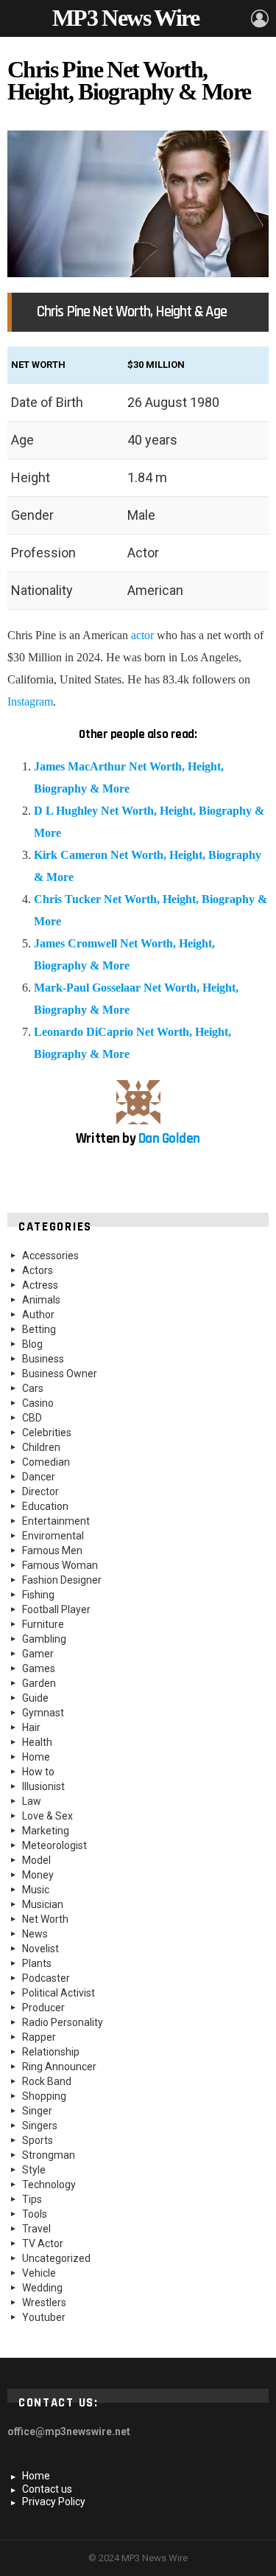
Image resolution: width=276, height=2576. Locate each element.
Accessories (50, 1256)
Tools (35, 2214)
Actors (38, 1270)
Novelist (40, 1949)
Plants (37, 1963)
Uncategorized (56, 2258)
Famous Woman (60, 1565)
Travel (36, 2229)
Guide (35, 1698)
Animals (41, 1300)
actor (142, 635)
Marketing (46, 1831)
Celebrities (47, 1433)
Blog (32, 1344)
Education (45, 1506)
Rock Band (47, 2081)
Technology (49, 2185)
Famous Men (52, 1550)
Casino (38, 1403)
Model (36, 1860)
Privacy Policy (54, 2502)
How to (38, 1772)
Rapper (39, 2037)
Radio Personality (63, 2022)
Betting (39, 1329)
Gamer (38, 1654)
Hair (31, 1727)
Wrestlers (44, 2302)
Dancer (39, 1477)
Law (32, 1801)
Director (40, 1491)
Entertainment (56, 1521)
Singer (37, 2111)
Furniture (43, 1624)
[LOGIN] (260, 18)
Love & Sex (47, 1816)
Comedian (46, 1462)
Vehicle (39, 2273)
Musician (43, 1904)
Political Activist (59, 1993)
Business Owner (60, 1374)
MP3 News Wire (125, 18)
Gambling (44, 1639)
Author (38, 1315)
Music (36, 1890)
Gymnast (43, 1713)
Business (43, 1359)
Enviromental (53, 1536)
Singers (40, 2126)
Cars (33, 1388)
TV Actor (43, 2243)
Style (34, 2170)
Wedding (42, 2288)
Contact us (47, 2489)
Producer (43, 2008)
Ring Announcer (59, 2067)
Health (37, 1742)
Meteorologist (54, 1845)
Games (39, 1668)
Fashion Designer (62, 1580)
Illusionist (43, 1786)
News (35, 1934)
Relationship (51, 2052)
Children (41, 1447)
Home (36, 1757)
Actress (40, 1285)
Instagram (30, 702)
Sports (38, 2140)
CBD (32, 1418)
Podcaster (46, 1978)
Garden (39, 1683)
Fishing (38, 1595)
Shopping (44, 2096)
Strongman (49, 2155)
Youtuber (44, 2317)
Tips (32, 2199)
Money (38, 1875)
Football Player (56, 1609)
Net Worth (45, 1919)
